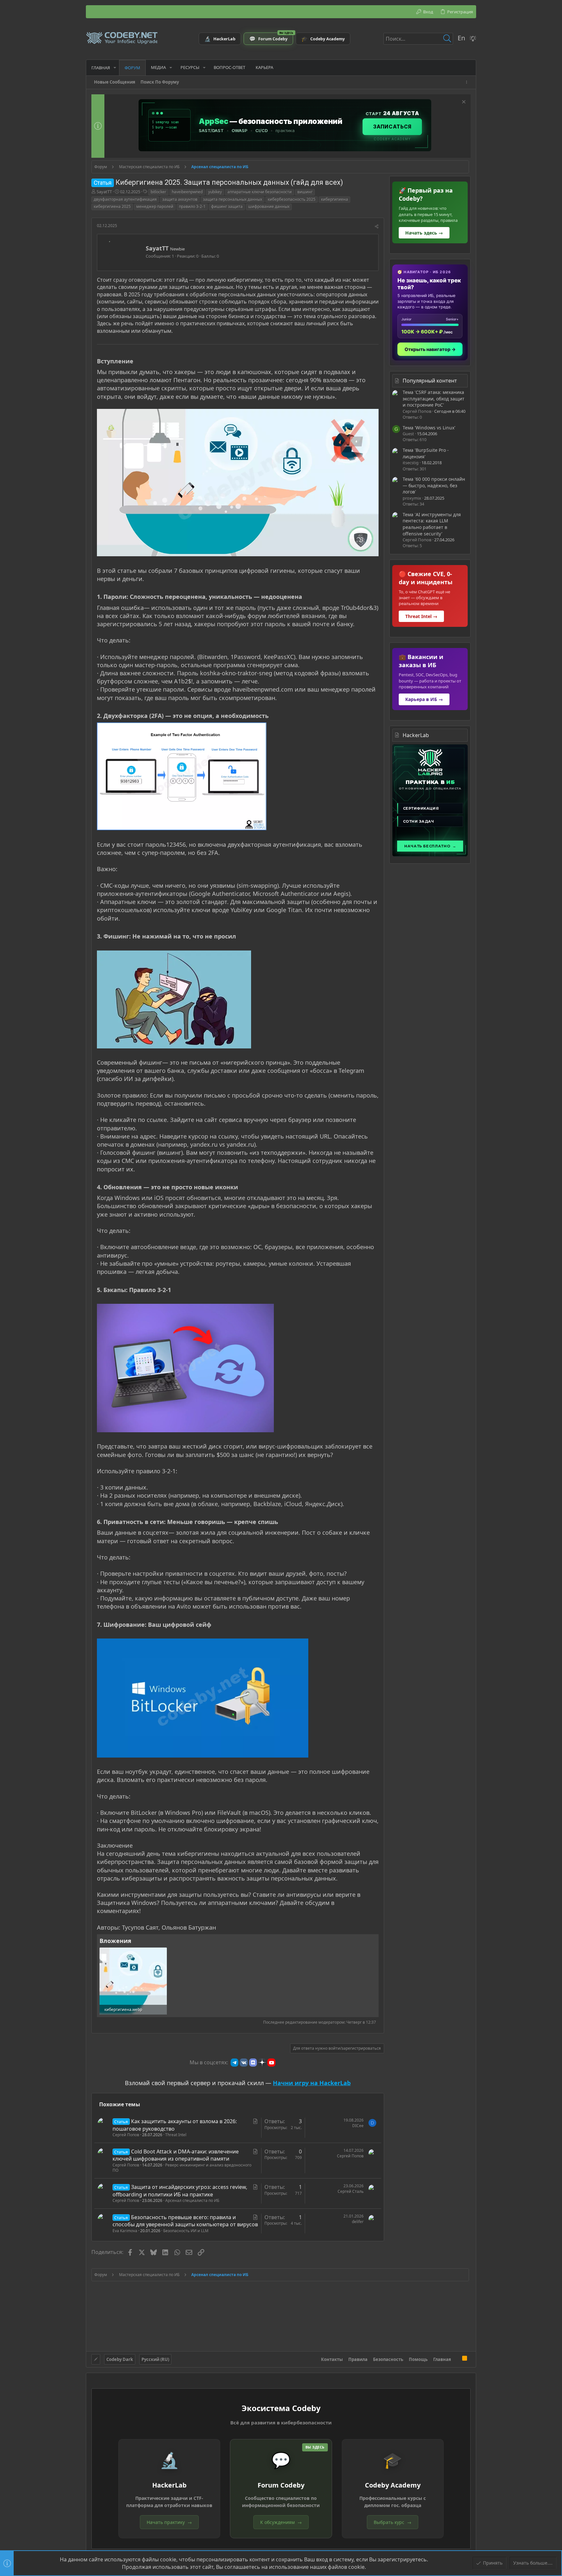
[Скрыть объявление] (463, 103)
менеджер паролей (155, 206)
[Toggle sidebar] (468, 82)
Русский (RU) (155, 2359)
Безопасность (388, 2359)
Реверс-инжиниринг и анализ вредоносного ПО (182, 2168)
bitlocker (158, 192)
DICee (358, 2126)
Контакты (332, 2359)
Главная (442, 2359)
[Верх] (457, 2359)
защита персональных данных (233, 199)
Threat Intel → (421, 616)
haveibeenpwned (187, 192)
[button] (115, 67)
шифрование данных (269, 206)
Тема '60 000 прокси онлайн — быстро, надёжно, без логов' (434, 485)
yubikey (215, 192)
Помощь (418, 2359)
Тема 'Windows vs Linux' (429, 428)
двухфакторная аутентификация (125, 199)
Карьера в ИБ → (424, 699)
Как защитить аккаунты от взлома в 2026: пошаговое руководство (175, 2125)
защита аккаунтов (180, 199)
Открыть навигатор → (430, 349)
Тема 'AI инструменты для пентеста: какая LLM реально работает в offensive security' (432, 524)
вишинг (305, 192)
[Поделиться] (377, 227)
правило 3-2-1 (192, 206)
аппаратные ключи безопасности (260, 192)
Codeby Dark (120, 2359)
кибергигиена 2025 (112, 206)
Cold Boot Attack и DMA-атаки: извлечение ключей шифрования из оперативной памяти (176, 2155)
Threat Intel (176, 2135)
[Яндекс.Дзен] (262, 2062)
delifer (358, 2222)
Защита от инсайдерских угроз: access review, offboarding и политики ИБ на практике (180, 2191)
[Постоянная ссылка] (136, 362)
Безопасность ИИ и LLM (186, 2231)
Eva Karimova (125, 2231)
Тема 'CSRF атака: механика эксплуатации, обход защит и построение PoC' (434, 398)
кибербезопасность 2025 (292, 199)
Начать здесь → (424, 233)
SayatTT (104, 192)
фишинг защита (227, 206)
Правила (358, 2359)
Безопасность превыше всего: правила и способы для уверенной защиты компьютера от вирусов (185, 2221)
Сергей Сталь (351, 2191)
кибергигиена (335, 199)
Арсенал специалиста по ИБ (192, 2200)
